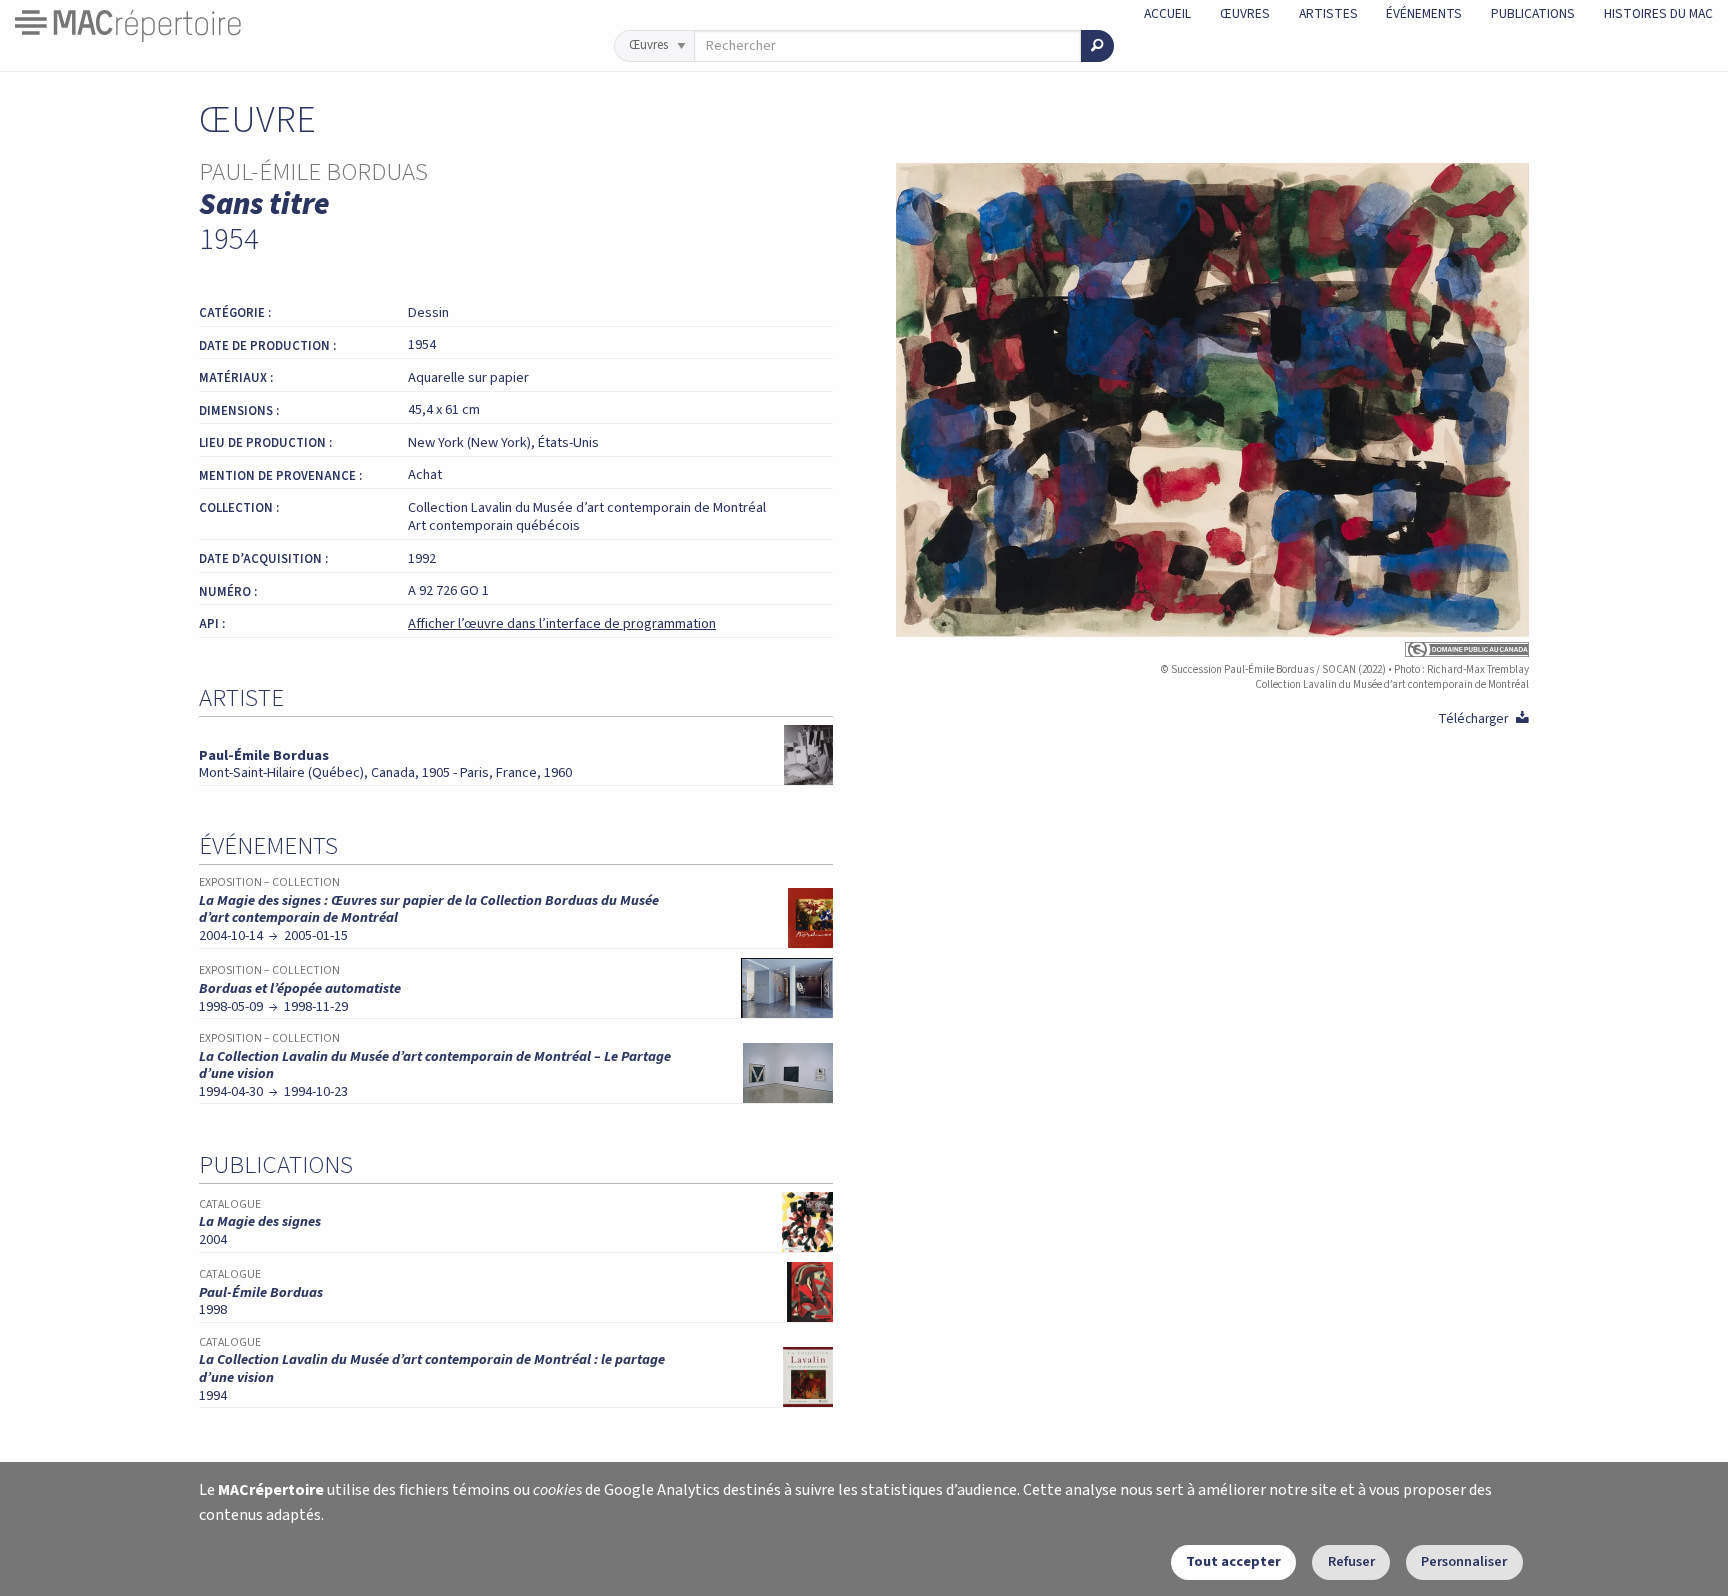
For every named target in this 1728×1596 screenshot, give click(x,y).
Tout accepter (1233, 1561)
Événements (1424, 13)
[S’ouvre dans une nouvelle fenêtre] (1213, 649)
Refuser (1351, 1561)
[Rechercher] (1097, 46)
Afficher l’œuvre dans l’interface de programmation (562, 623)
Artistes (1328, 13)
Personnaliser (1464, 1561)
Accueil (1167, 13)
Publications (1533, 13)
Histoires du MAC (1658, 13)
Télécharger (1483, 718)
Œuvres (1245, 13)
